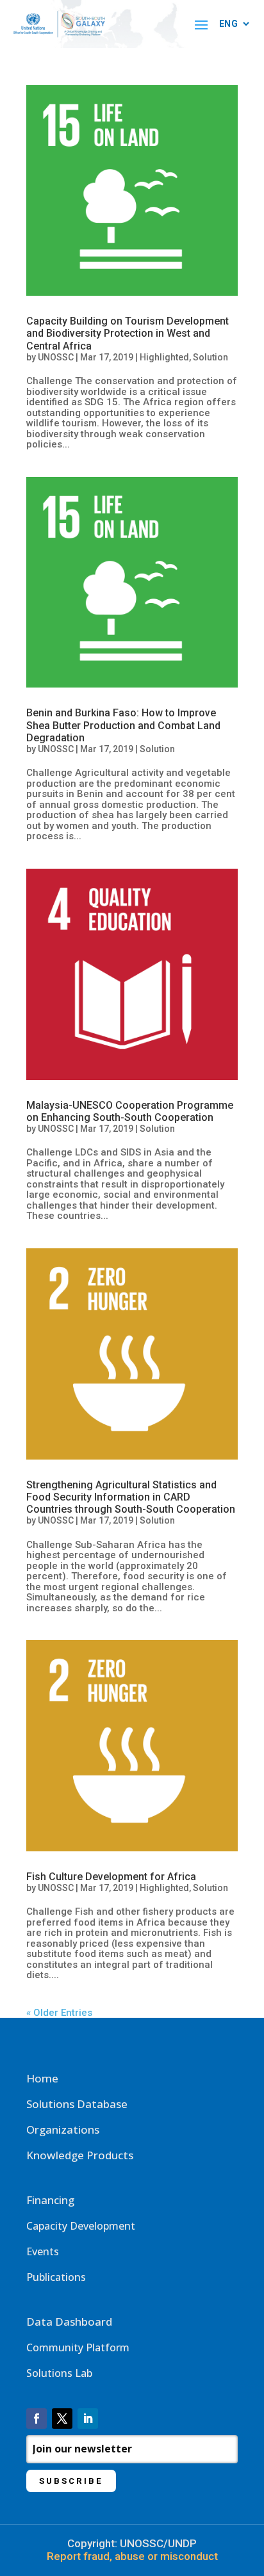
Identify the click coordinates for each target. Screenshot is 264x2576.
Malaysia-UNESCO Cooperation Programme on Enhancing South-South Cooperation (130, 1111)
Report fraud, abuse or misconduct (132, 2556)
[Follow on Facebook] (37, 2419)
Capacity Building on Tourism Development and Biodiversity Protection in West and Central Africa (128, 333)
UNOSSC (56, 357)
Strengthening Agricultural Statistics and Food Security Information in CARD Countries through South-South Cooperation (131, 1497)
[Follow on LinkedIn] (88, 2419)
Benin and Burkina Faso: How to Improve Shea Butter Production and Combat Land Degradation (123, 725)
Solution (210, 357)
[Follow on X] (62, 2419)
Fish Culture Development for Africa (111, 1877)
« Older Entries (59, 2013)
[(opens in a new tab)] (132, 191)
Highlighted (164, 357)
